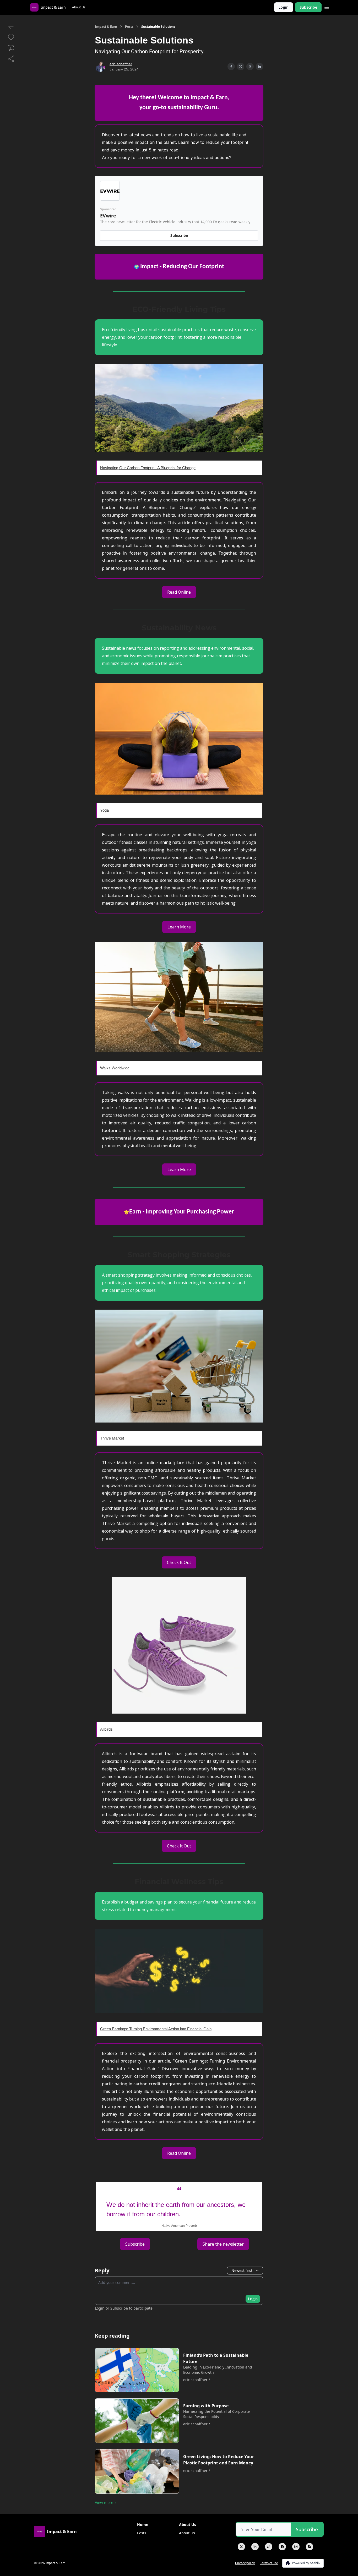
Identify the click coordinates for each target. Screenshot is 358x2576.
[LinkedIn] (255, 2547)
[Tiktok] (269, 2547)
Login (284, 7)
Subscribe (308, 7)
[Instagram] (296, 2547)
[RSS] (310, 2547)
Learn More (179, 927)
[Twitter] (241, 2547)
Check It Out (179, 1562)
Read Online (179, 592)
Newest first (242, 2270)
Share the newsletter (223, 2244)
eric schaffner (121, 64)
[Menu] (327, 7)
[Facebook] (282, 2547)
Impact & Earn (106, 27)
